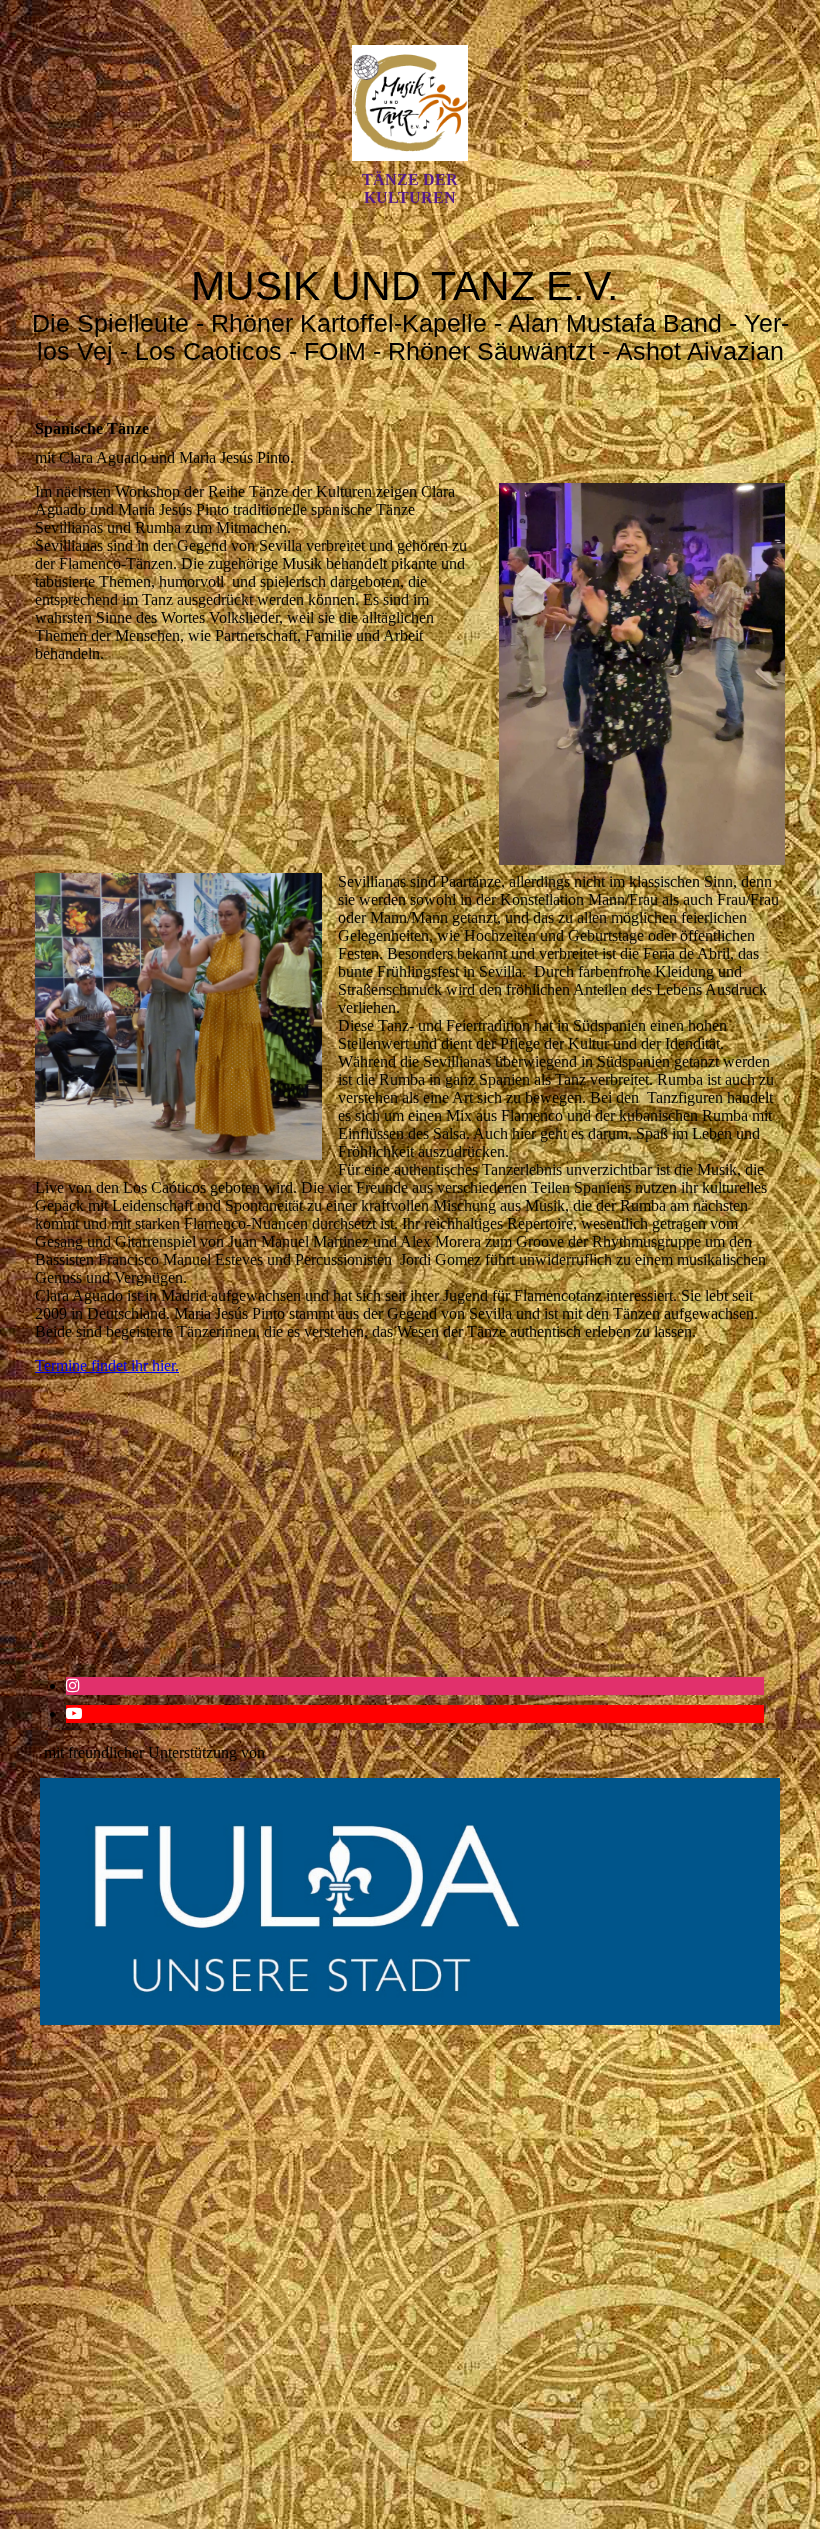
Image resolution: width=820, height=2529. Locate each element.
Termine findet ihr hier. (107, 1365)
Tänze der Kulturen (410, 188)
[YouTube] (74, 1713)
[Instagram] (73, 1685)
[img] (410, 103)
